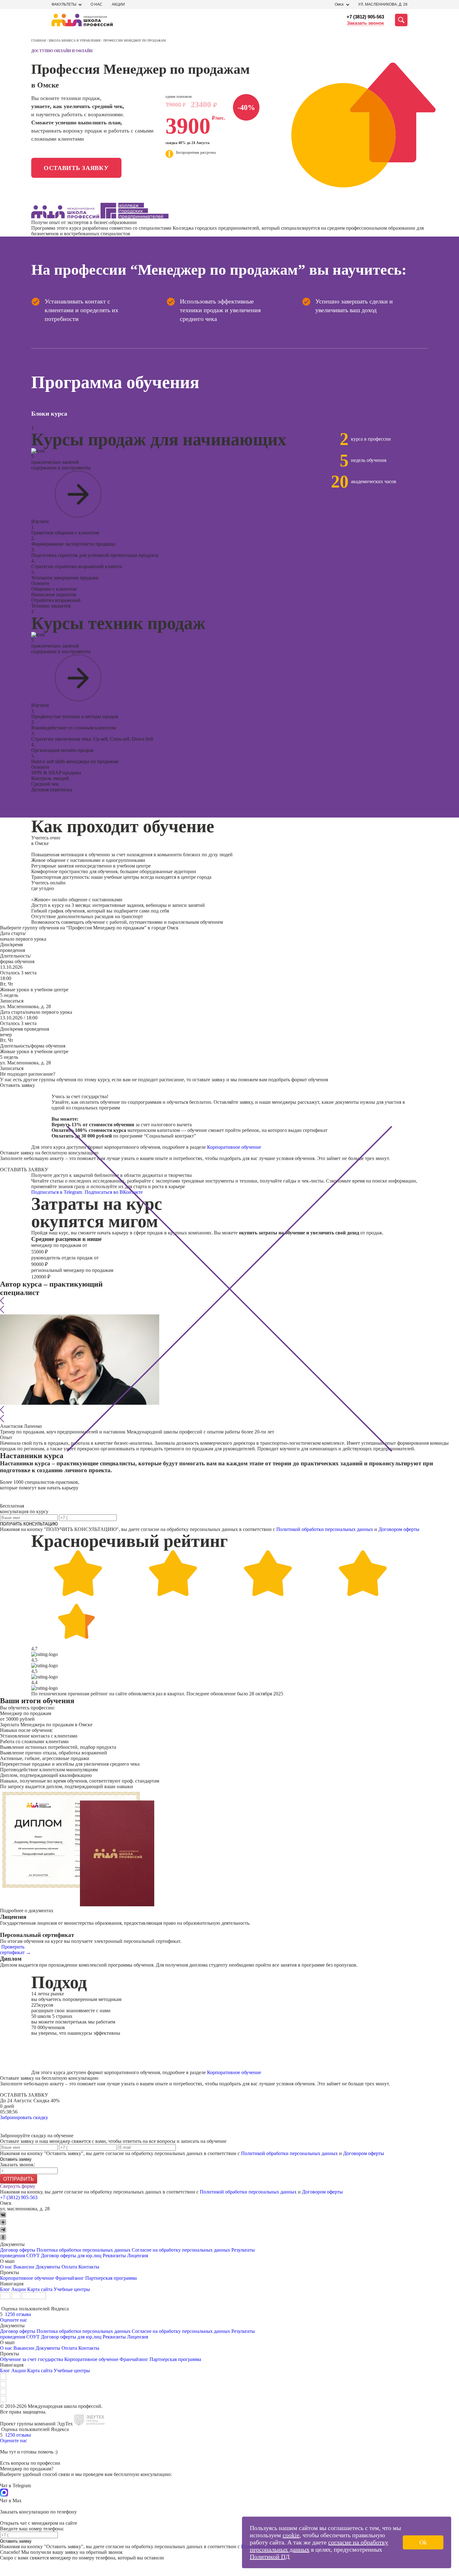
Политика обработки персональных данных (84, 2250)
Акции (118, 4)
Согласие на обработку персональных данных (181, 2250)
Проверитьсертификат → (15, 1950)
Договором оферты (399, 1529)
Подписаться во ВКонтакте (114, 1192)
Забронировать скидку (24, 2117)
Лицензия (138, 2256)
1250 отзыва (18, 2314)
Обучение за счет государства (32, 2359)
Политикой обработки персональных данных (325, 1529)
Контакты (89, 2267)
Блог (5, 2289)
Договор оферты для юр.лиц (71, 2256)
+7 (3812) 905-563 (365, 17)
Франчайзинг (70, 2278)
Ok (423, 2542)
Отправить (19, 2179)
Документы (48, 2267)
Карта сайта (40, 2289)
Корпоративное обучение (234, 1147)
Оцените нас (14, 2320)
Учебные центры (72, 2289)
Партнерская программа (111, 2278)
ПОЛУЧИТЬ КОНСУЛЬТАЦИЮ (29, 1524)
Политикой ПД (270, 2557)
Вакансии (24, 2267)
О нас (96, 4)
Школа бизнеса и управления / (76, 40)
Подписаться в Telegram (57, 1192)
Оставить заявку (76, 168)
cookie (291, 2535)
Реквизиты (114, 2256)
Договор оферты (18, 2250)
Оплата (69, 2267)
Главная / (40, 40)
